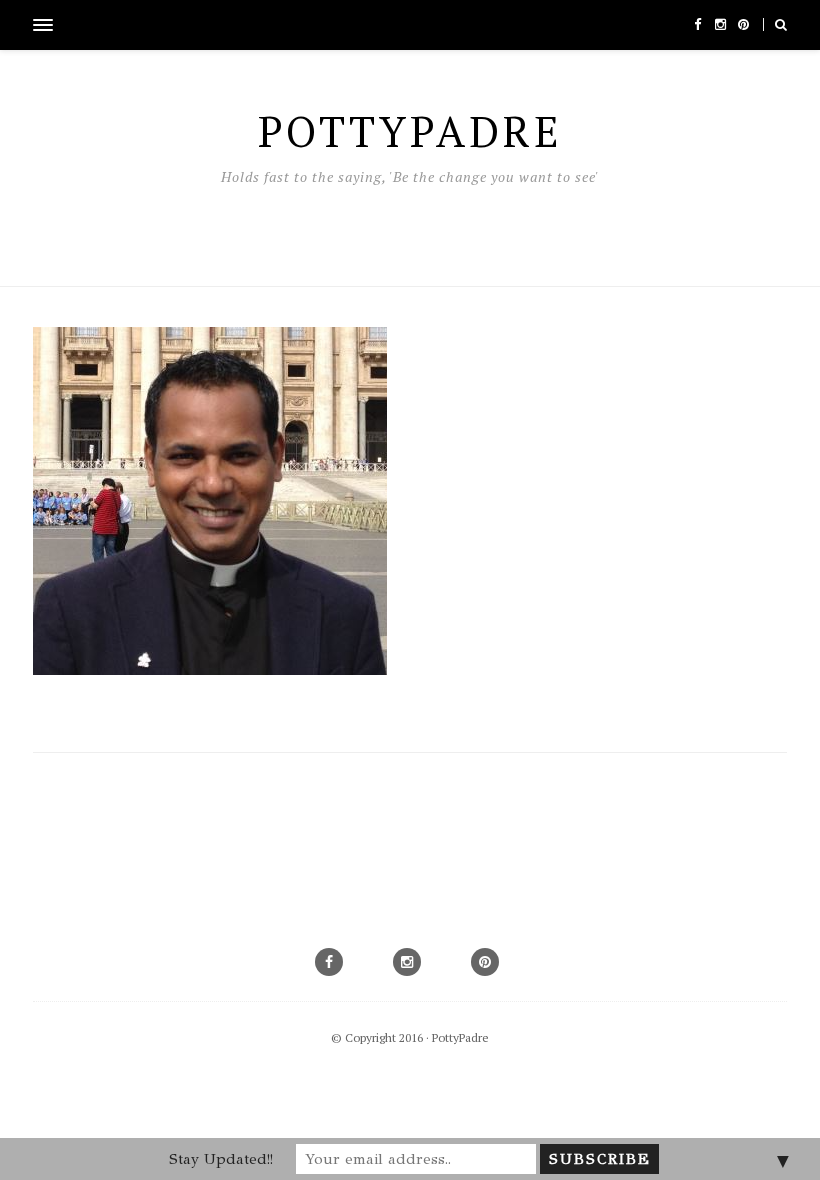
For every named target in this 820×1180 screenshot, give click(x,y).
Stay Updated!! (221, 1159)
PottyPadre (460, 1037)
